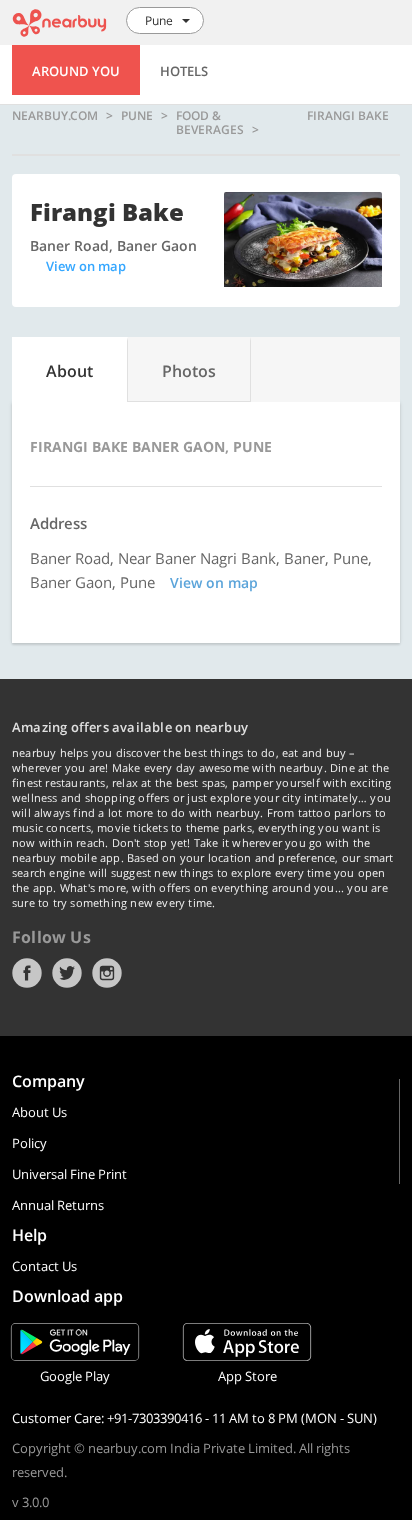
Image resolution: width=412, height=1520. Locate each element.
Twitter (67, 973)
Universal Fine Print (69, 1174)
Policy (29, 1143)
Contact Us (44, 1266)
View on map (86, 266)
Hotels (184, 71)
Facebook (27, 973)
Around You (76, 71)
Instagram (107, 973)
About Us (39, 1112)
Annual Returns (58, 1205)
